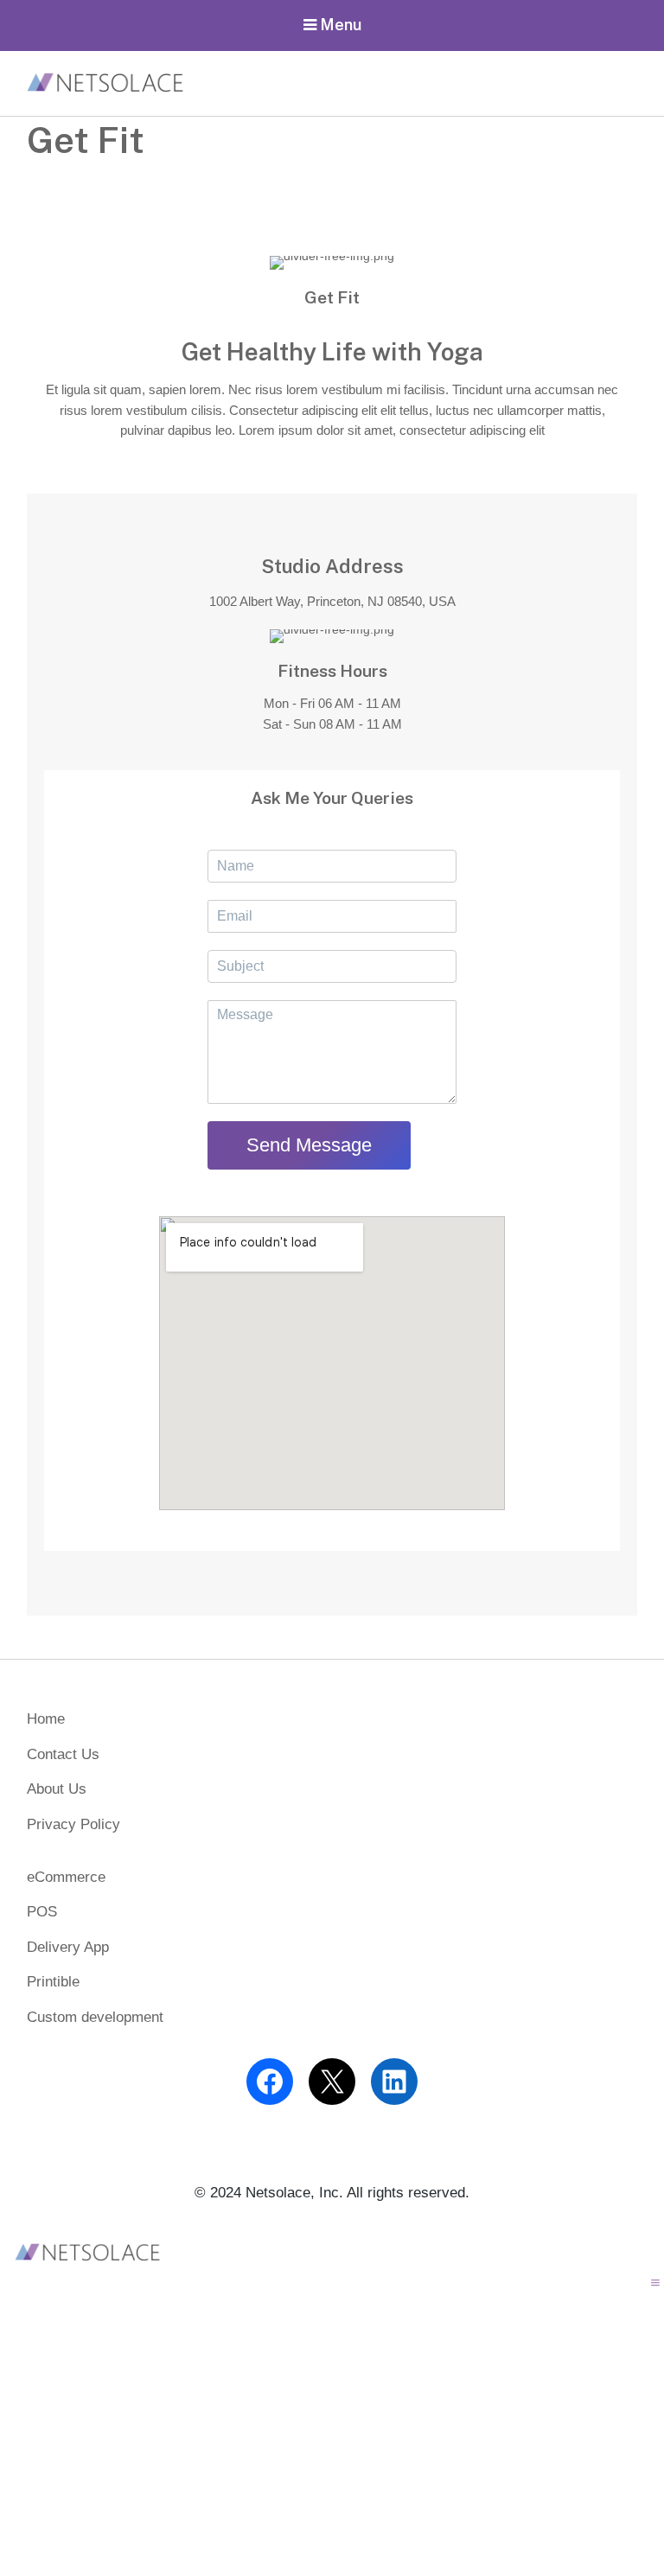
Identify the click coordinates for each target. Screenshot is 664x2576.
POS (42, 1912)
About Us (57, 1789)
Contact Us (63, 1754)
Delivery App (68, 1947)
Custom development (95, 2017)
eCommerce (66, 1877)
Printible (53, 1982)
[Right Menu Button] (655, 2283)
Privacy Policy (73, 1824)
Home (46, 1719)
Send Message (309, 1145)
